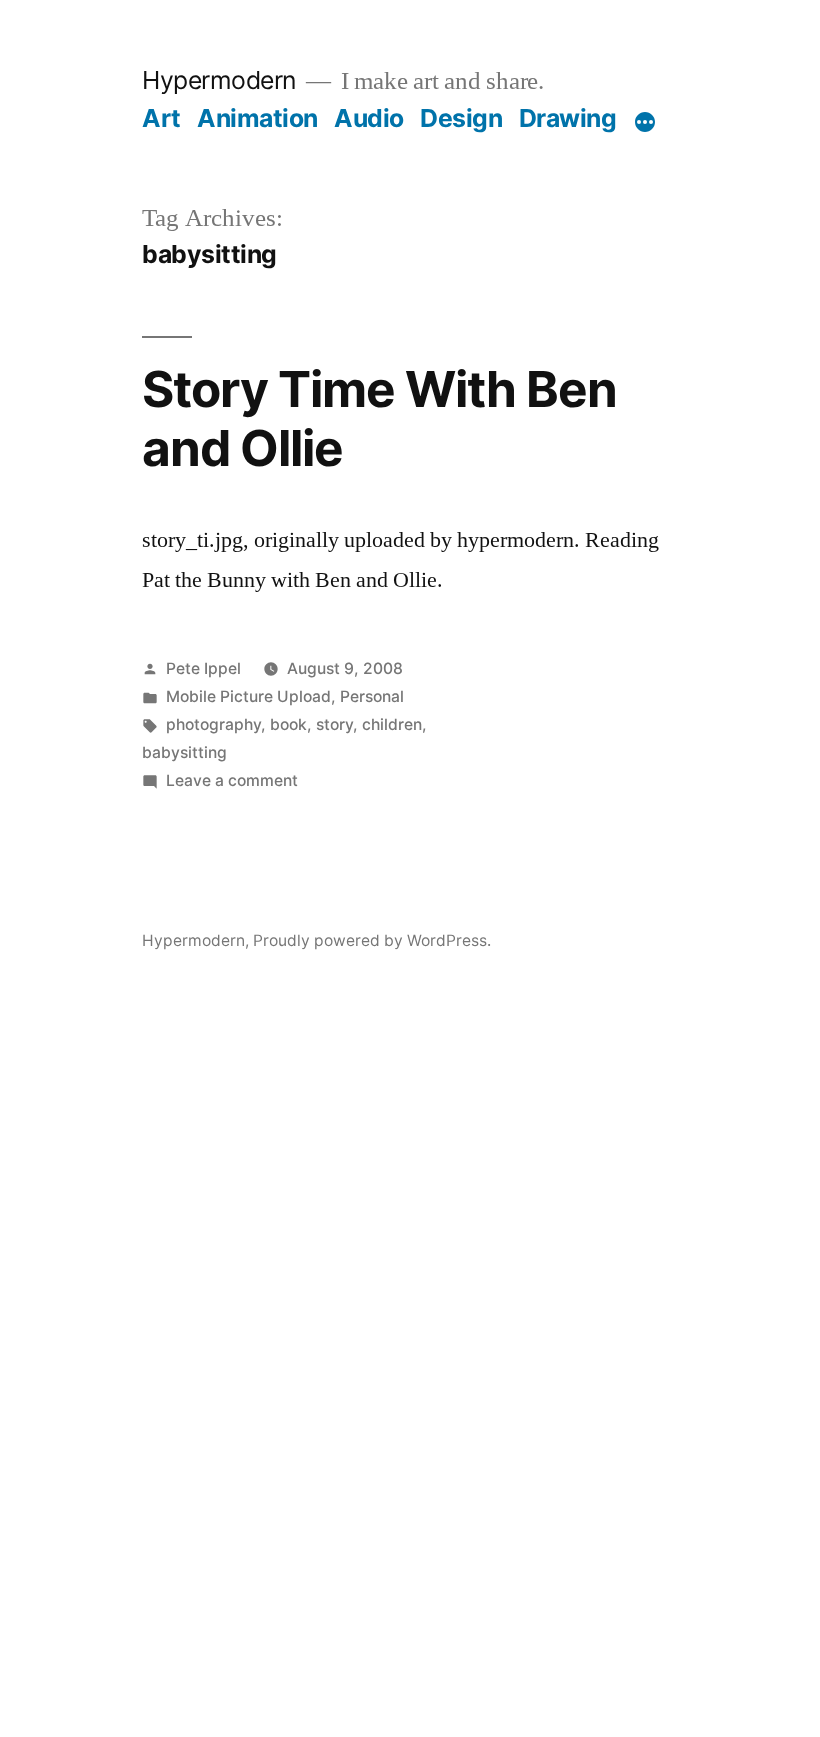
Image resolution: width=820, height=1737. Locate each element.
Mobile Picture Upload (248, 696)
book (288, 724)
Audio (369, 118)
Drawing (568, 118)
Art (161, 118)
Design (461, 118)
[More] (645, 122)
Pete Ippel (203, 668)
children (392, 724)
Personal (372, 696)
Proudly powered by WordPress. (372, 940)
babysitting (184, 752)
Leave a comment (232, 780)
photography (213, 724)
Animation (257, 118)
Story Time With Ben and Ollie (379, 418)
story (334, 724)
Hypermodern (219, 80)
